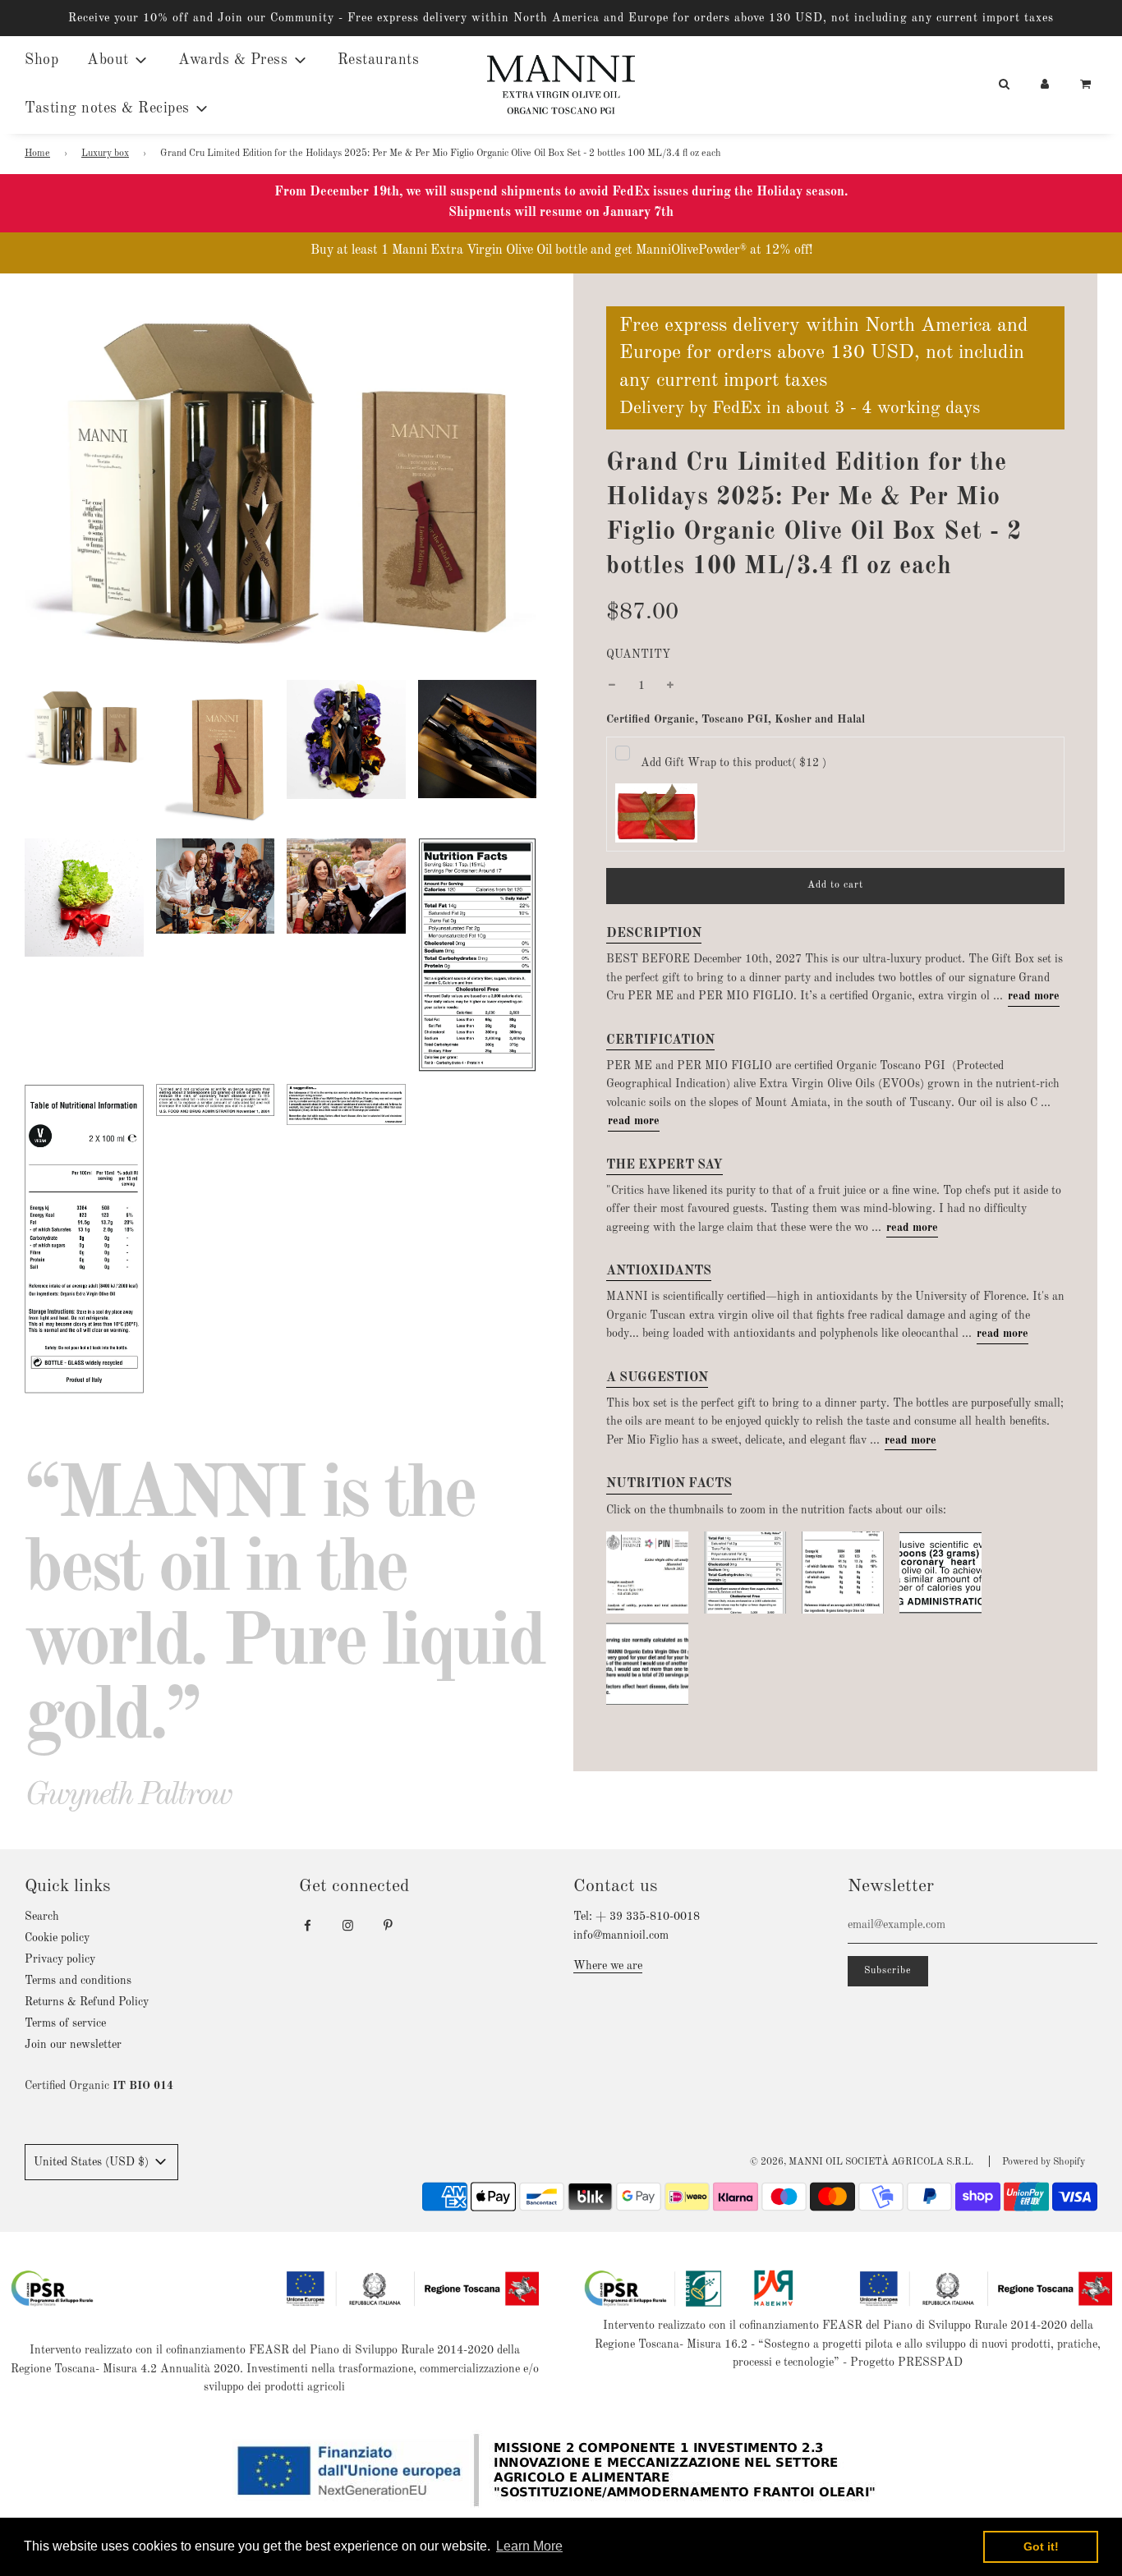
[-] (612, 686)
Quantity (638, 654)
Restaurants (379, 60)
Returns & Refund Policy (87, 2002)
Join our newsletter (73, 2045)
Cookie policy (57, 1938)
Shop (41, 60)
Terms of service (65, 2023)
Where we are (608, 1966)
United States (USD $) (93, 2162)
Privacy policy (60, 1959)
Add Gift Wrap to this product (733, 763)
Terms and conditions (78, 1981)
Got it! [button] (1041, 2546)
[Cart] (1087, 85)
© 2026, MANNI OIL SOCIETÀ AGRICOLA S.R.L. (862, 2162)
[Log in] (1045, 85)
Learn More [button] (529, 2546)
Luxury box (105, 154)
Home (37, 154)
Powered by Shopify (1044, 2162)
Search (42, 1917)
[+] (670, 686)
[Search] (1004, 85)
